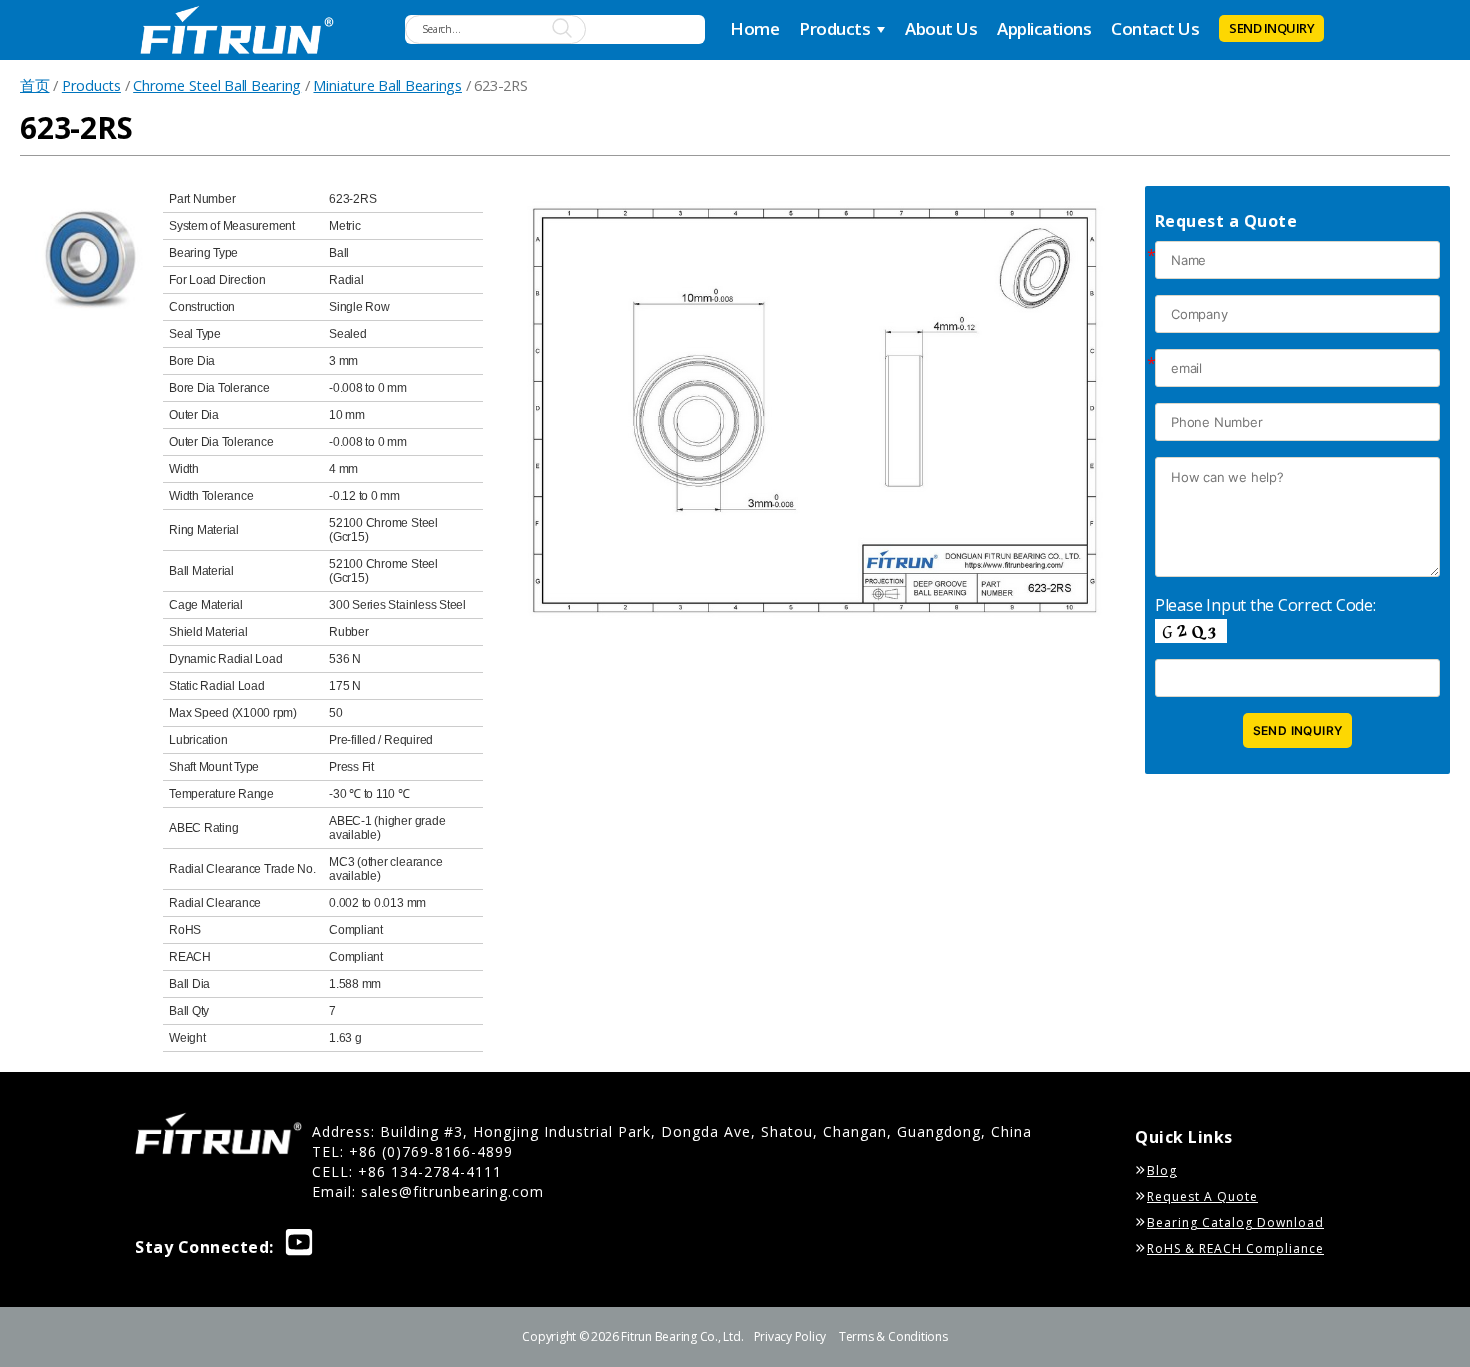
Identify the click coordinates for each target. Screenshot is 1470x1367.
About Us (941, 28)
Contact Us (1155, 28)
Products (834, 28)
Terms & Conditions (893, 1336)
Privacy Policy (790, 1336)
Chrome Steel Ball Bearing (217, 85)
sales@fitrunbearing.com (452, 1191)
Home (754, 28)
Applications (1044, 28)
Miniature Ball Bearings (387, 85)
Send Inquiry (1271, 28)
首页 (35, 85)
